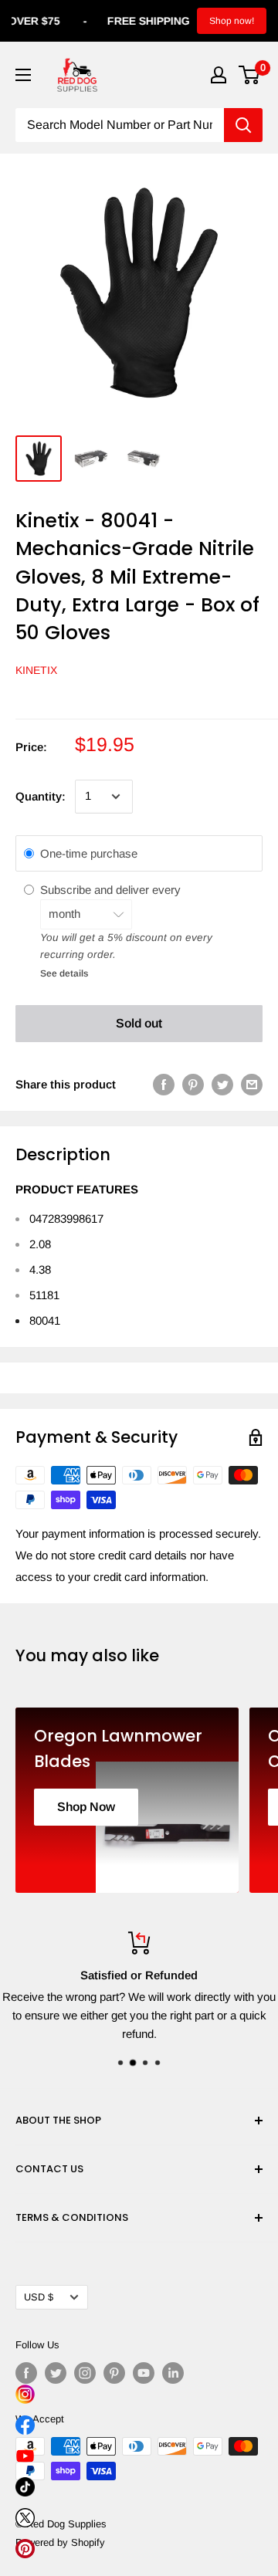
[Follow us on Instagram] (85, 2373)
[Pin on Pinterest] (193, 1084)
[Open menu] (23, 75)
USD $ (39, 2297)
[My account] (219, 75)
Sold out (139, 1023)
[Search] (243, 125)
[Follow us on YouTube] (144, 2373)
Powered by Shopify (60, 2542)
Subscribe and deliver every (112, 890)
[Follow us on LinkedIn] (173, 2373)
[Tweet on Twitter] (222, 1084)
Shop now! (232, 21)
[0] (250, 75)
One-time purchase (89, 853)
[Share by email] (252, 1084)
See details (64, 973)
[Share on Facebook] (164, 1084)
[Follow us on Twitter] (56, 2373)
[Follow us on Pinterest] (114, 2373)
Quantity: (41, 796)
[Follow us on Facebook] (26, 2373)
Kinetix (36, 670)
